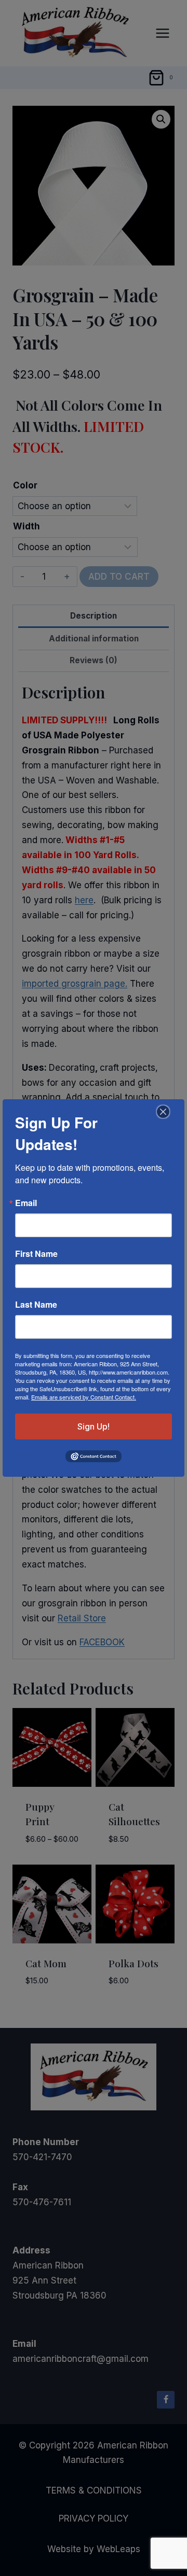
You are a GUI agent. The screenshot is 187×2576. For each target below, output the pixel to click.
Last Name (36, 1305)
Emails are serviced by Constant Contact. (84, 1397)
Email (26, 1203)
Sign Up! (94, 1426)
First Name (36, 1254)
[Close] (162, 1112)
